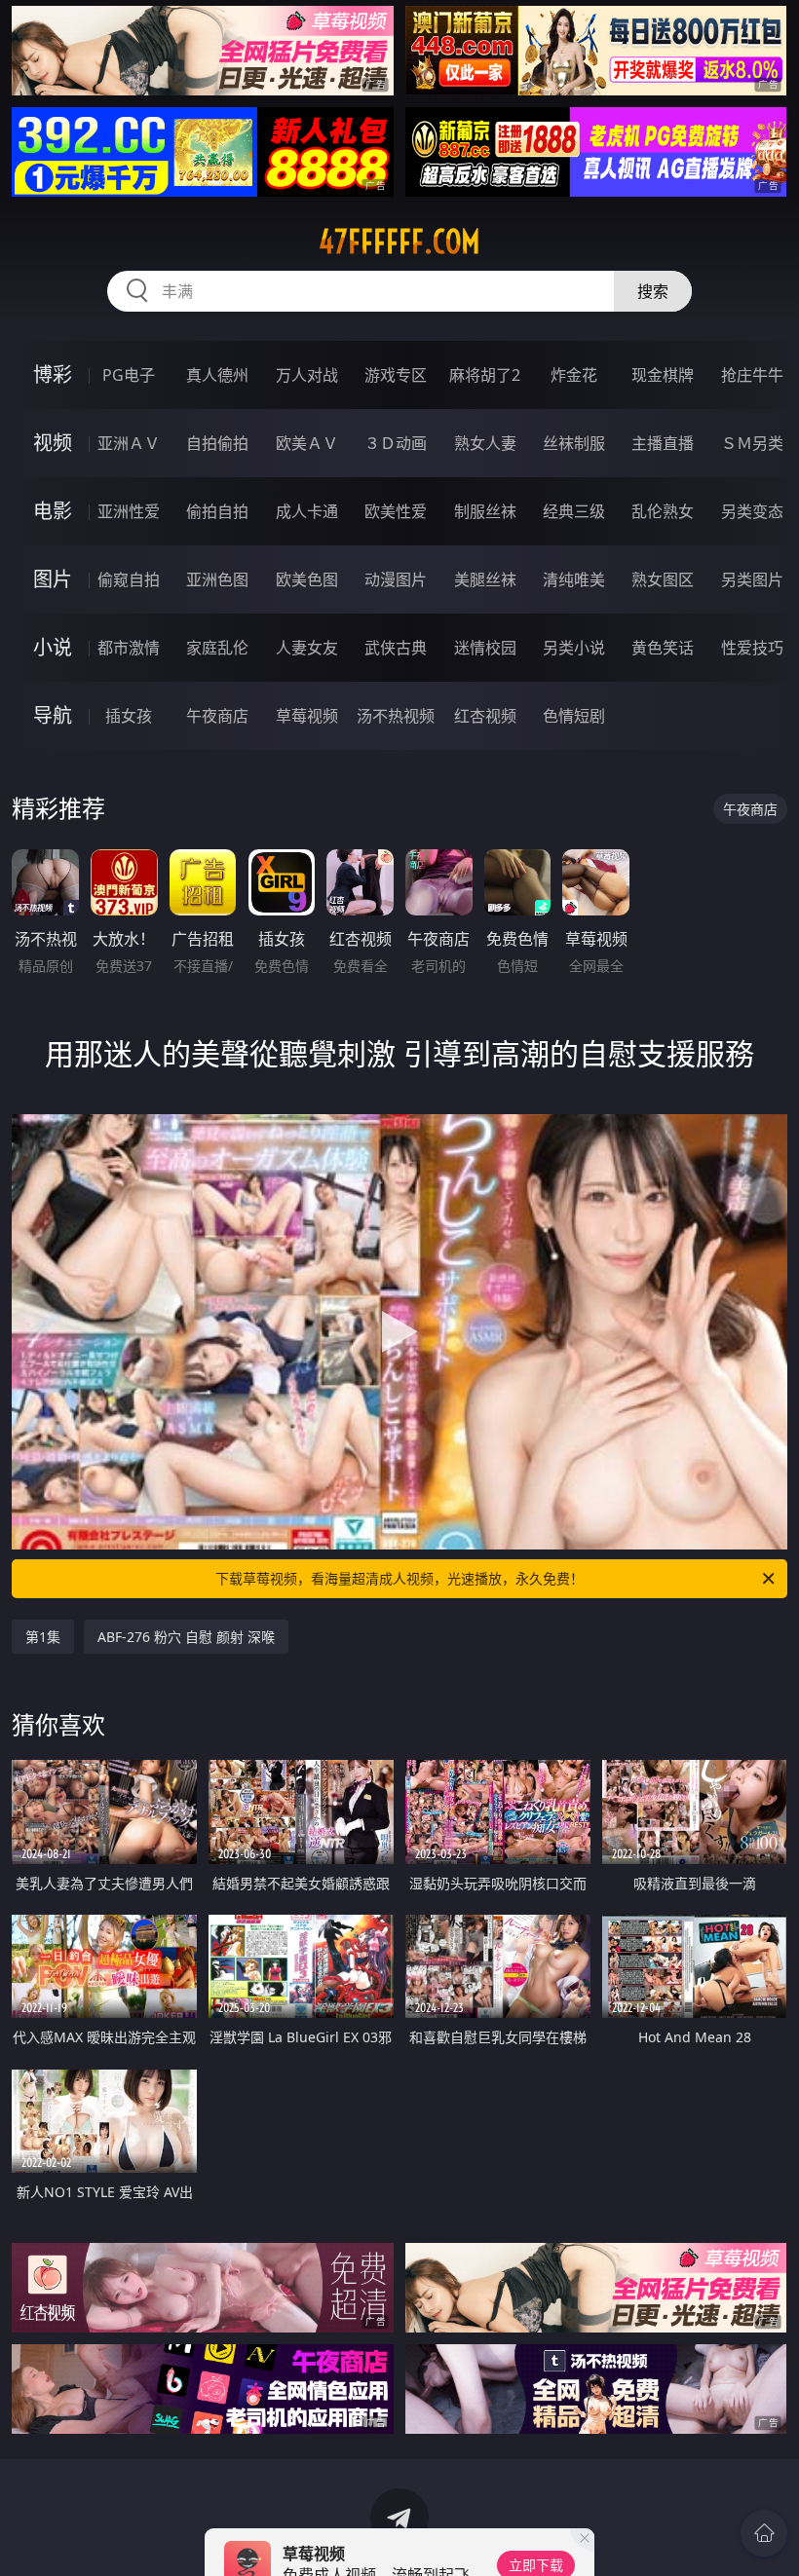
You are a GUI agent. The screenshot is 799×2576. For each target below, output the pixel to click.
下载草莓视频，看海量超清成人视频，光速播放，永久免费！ (399, 1578)
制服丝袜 (485, 511)
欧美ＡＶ (307, 443)
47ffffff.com (399, 242)
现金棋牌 (663, 375)
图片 (53, 579)
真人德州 (217, 375)
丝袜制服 (574, 443)
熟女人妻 (485, 443)
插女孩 (129, 716)
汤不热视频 (396, 716)
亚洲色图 (217, 579)
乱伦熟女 (663, 511)
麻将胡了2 (485, 375)
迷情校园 (485, 648)
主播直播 (663, 443)
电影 (53, 511)
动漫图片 (396, 579)
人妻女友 (307, 648)
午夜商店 (217, 716)
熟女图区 (663, 579)
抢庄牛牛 (752, 375)
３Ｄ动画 (396, 443)
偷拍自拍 (217, 511)
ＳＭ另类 (752, 443)
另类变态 (752, 511)
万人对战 (307, 375)
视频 (53, 443)
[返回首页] (764, 2533)
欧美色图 (307, 579)
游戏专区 (396, 375)
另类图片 (752, 579)
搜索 (653, 291)
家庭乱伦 (217, 648)
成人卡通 (307, 511)
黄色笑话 (663, 648)
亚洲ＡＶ (129, 443)
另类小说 (574, 648)
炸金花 (574, 375)
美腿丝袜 (485, 579)
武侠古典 (396, 648)
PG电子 (129, 375)
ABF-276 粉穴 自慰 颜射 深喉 (186, 1637)
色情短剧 (574, 716)
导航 (53, 715)
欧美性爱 (396, 511)
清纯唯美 (574, 579)
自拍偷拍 (217, 443)
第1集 (43, 1637)
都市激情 (129, 648)
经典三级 (574, 511)
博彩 (53, 374)
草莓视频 (307, 716)
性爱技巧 (752, 648)
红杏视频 (485, 716)
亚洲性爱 (129, 511)
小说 (53, 647)
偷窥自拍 (129, 579)
